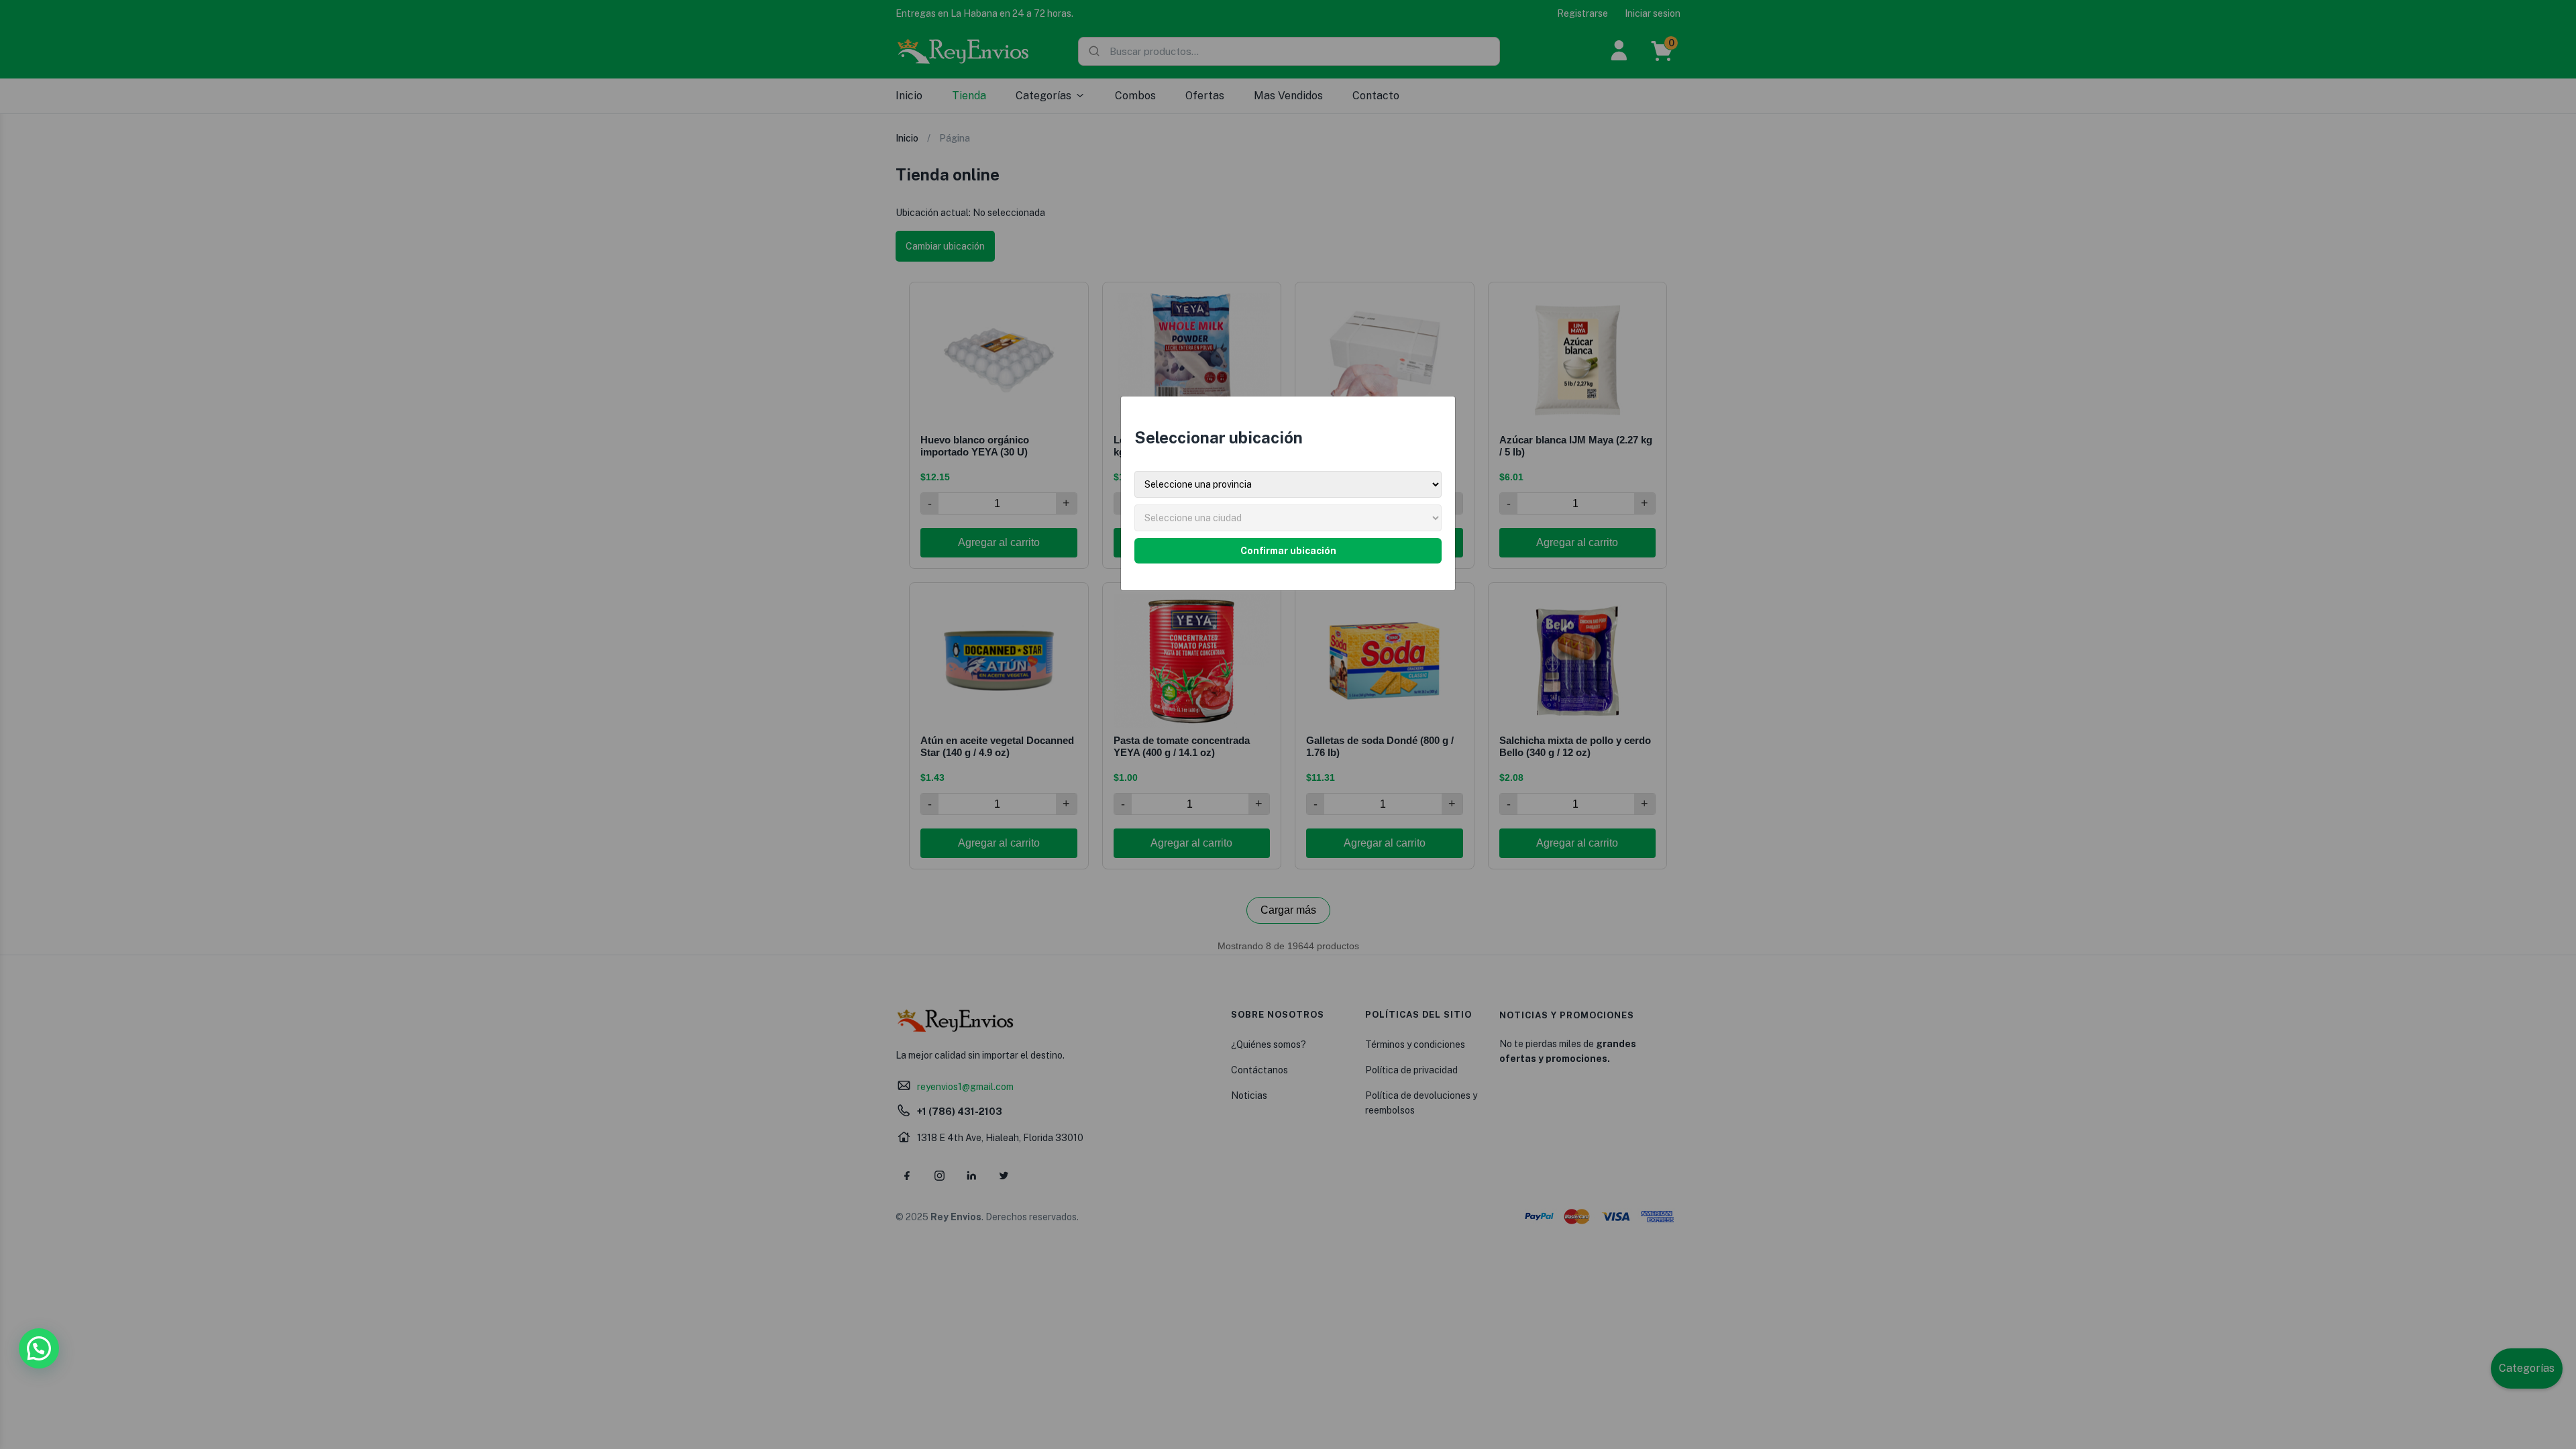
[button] (39, 1348)
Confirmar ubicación (1288, 551)
